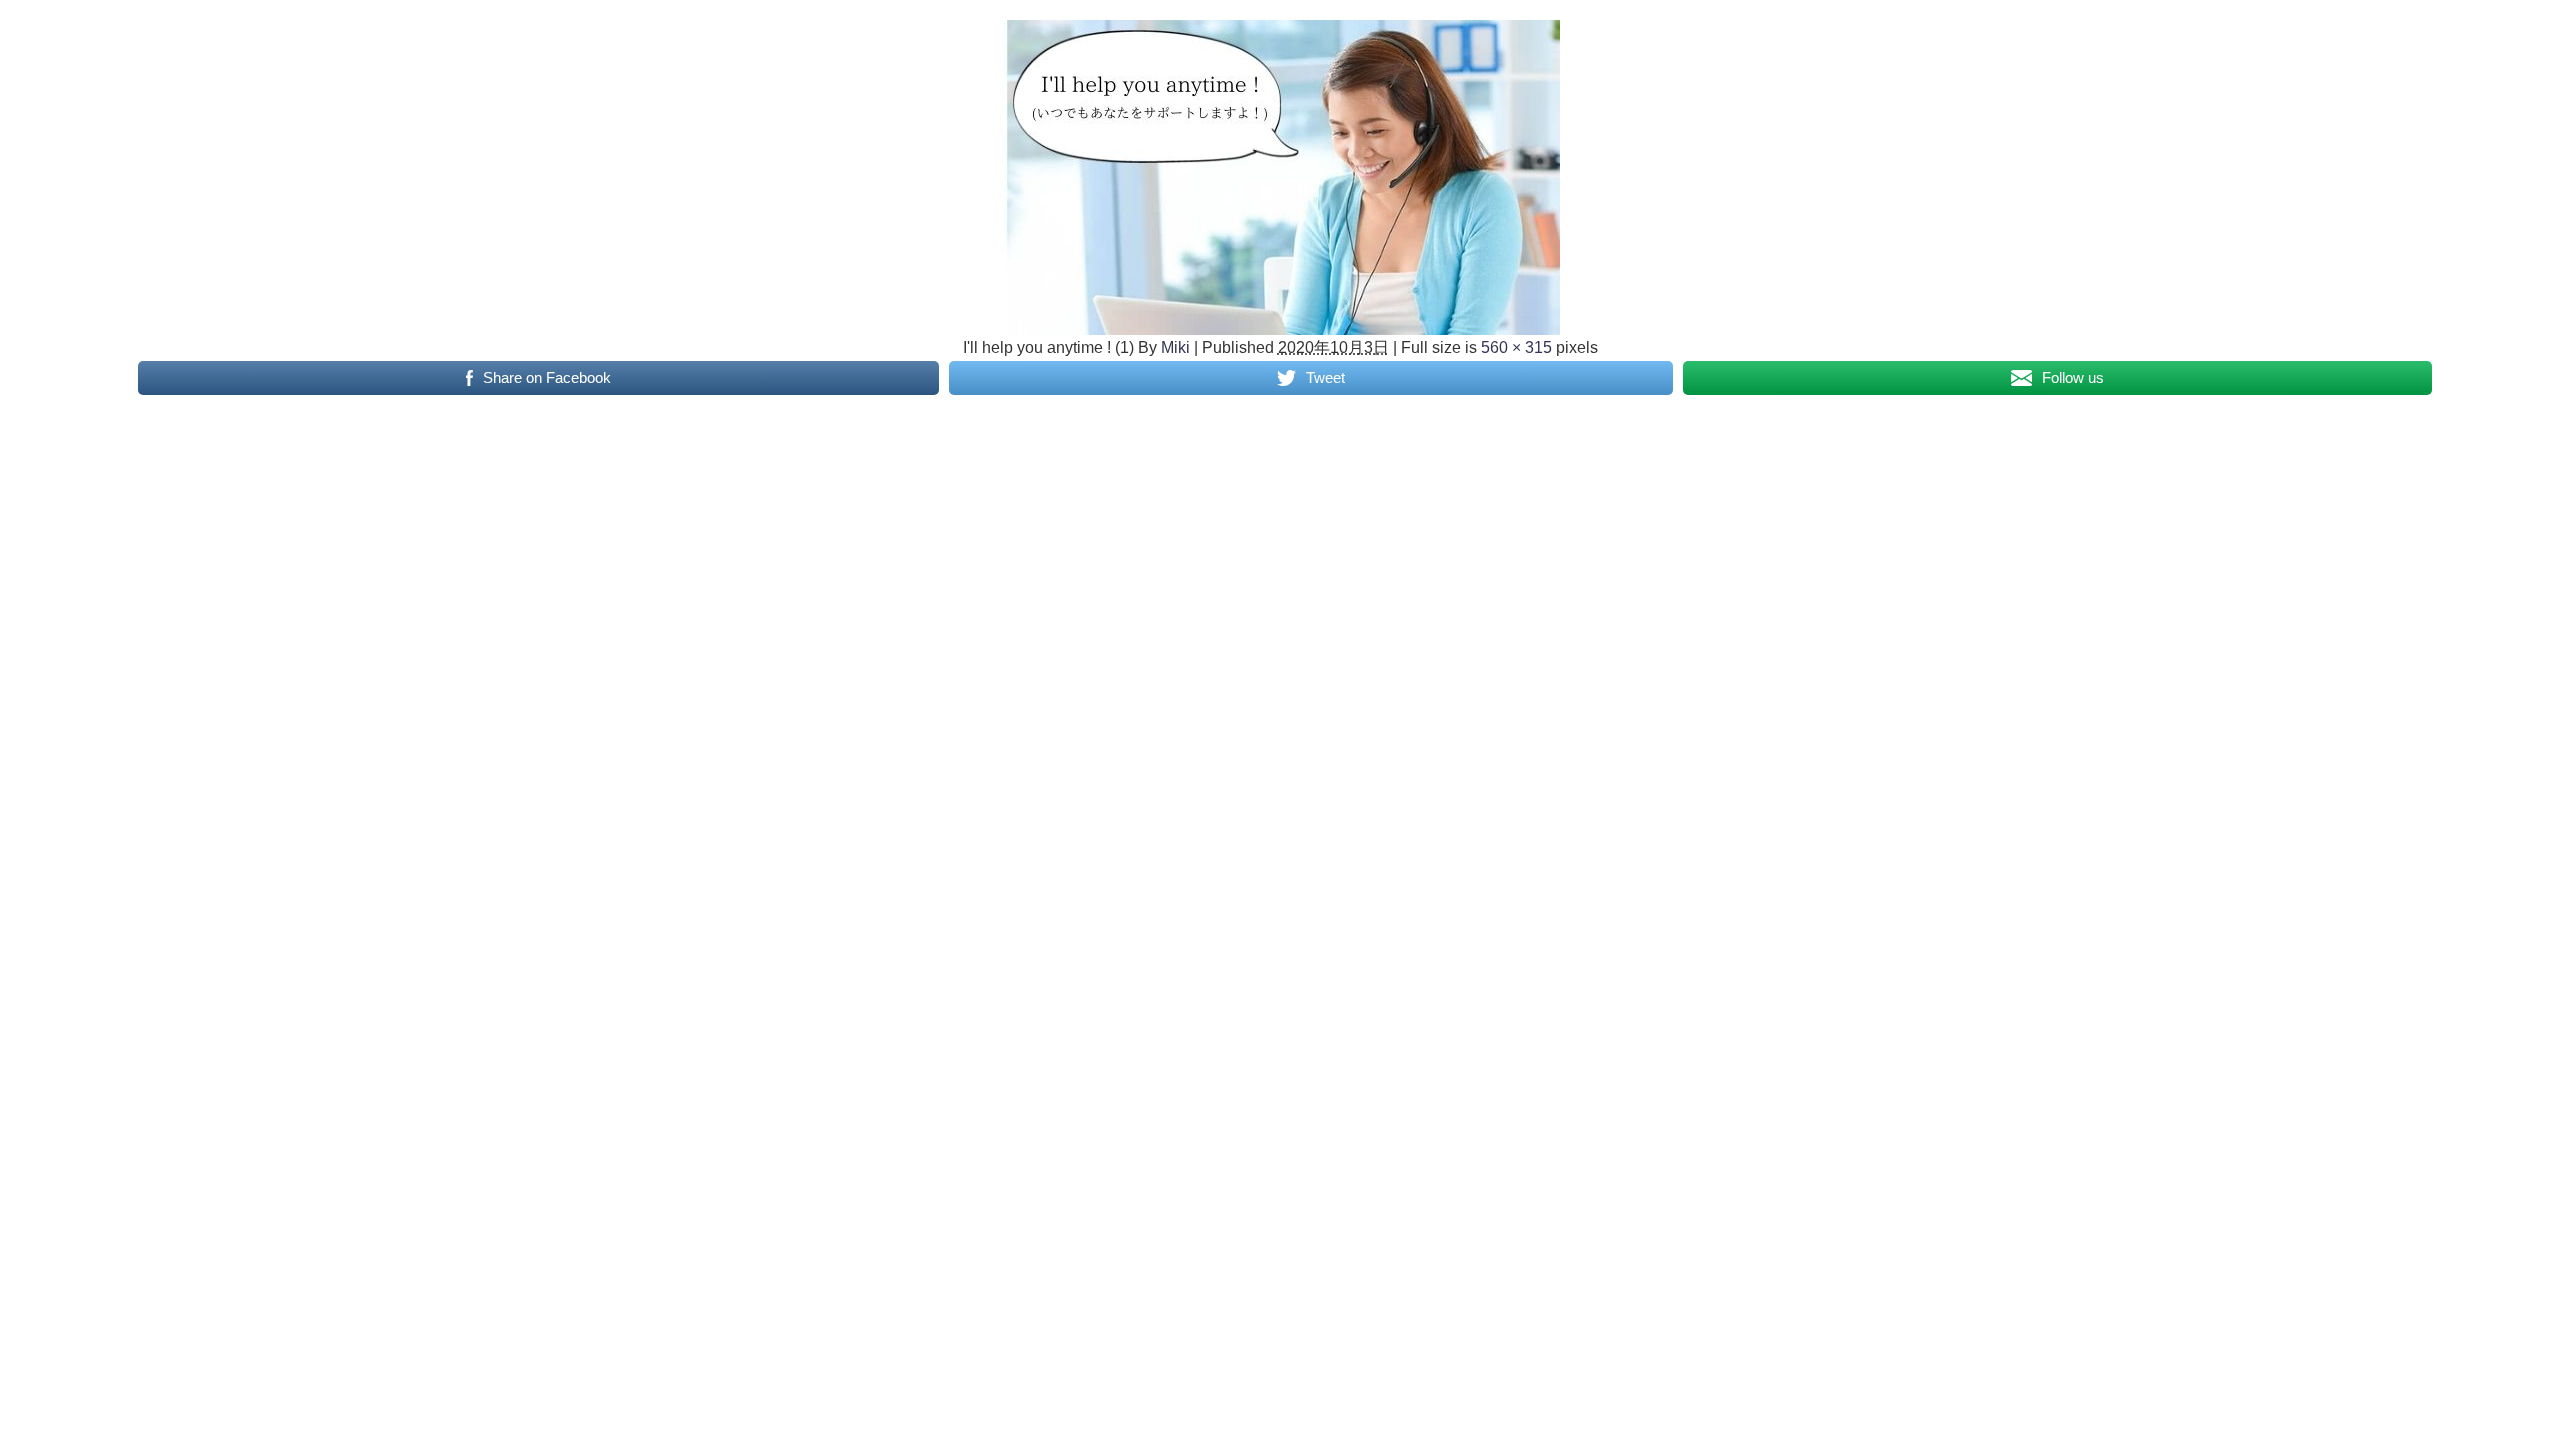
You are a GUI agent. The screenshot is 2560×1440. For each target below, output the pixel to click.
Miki (1175, 347)
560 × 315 (1516, 347)
